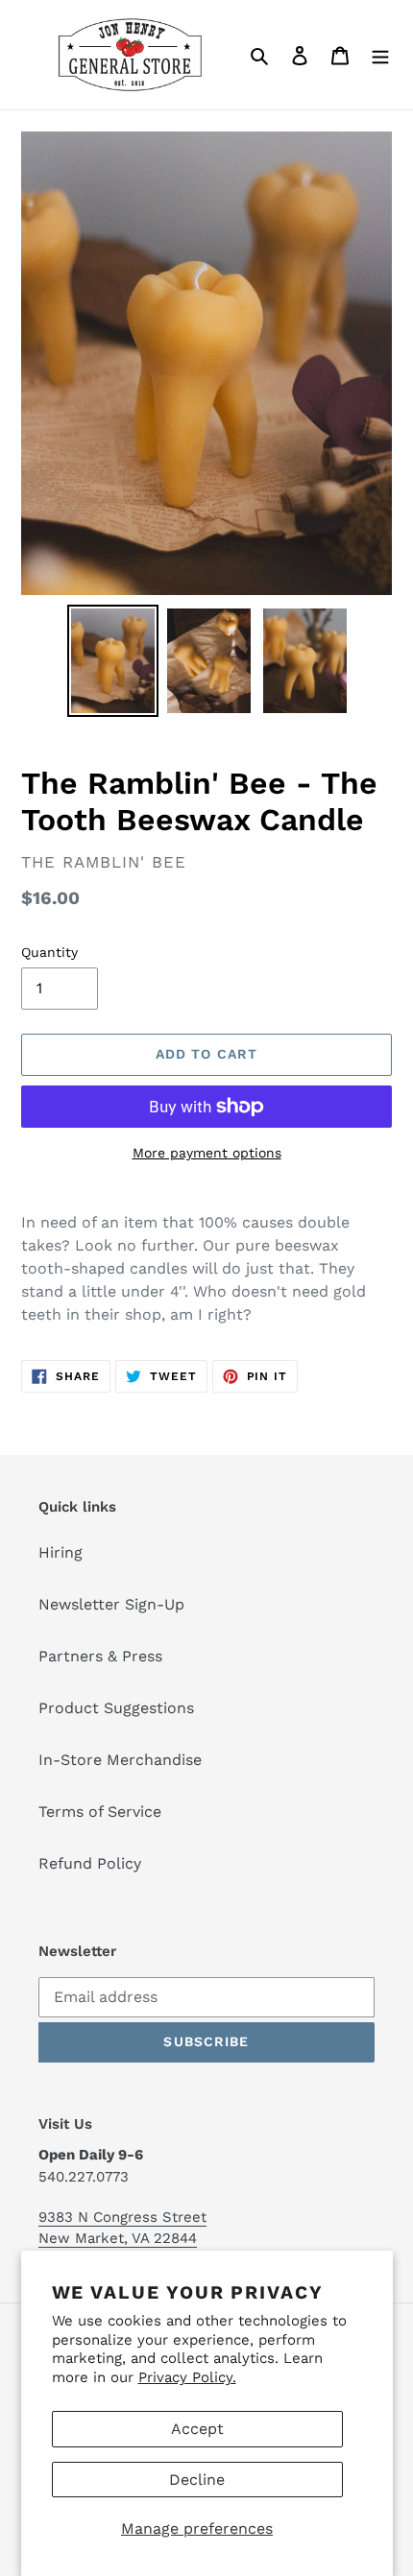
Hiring (61, 1552)
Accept (197, 2429)
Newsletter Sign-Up (111, 1604)
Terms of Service (100, 1812)
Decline (197, 2480)
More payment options (207, 1153)
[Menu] (380, 55)
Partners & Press (100, 1656)
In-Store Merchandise (120, 1760)
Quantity (49, 952)
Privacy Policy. (187, 2377)
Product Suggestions (116, 1708)
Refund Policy (90, 1863)
